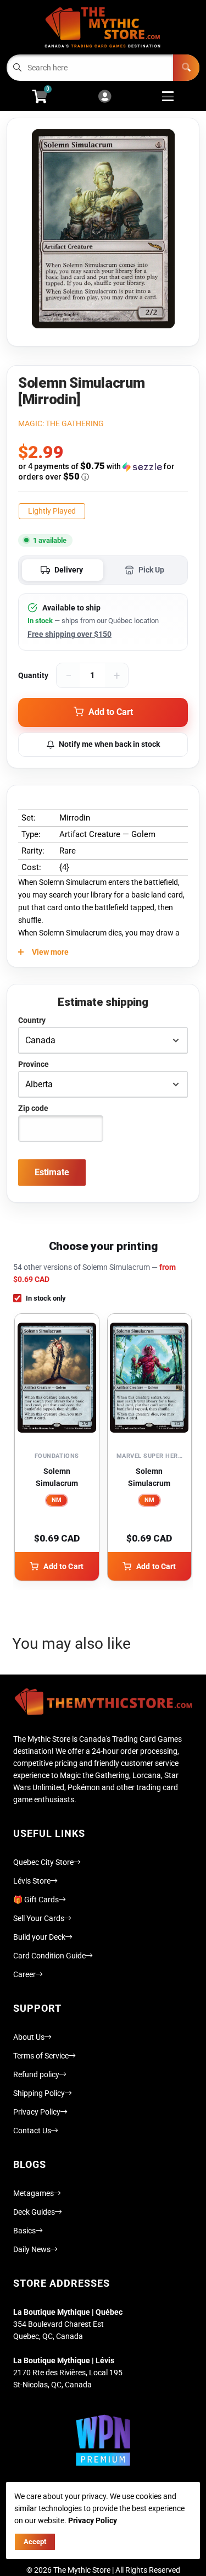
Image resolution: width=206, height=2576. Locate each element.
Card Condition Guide (49, 1956)
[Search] (186, 68)
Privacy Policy (37, 2112)
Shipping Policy (39, 2093)
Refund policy (36, 2074)
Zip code (33, 1108)
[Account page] (105, 97)
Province (34, 1064)
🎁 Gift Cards (36, 1900)
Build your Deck (39, 1937)
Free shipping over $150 (69, 634)
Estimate (52, 1172)
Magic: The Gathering (61, 423)
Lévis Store (32, 1881)
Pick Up (151, 570)
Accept (35, 2542)
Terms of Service (41, 2056)
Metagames (34, 2193)
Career (24, 1974)
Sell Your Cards (39, 1918)
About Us (29, 2037)
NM (57, 1500)
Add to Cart (63, 1566)
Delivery (69, 570)
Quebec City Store (43, 1862)
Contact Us (32, 2131)
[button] (103, 472)
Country (32, 1020)
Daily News (32, 2249)
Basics (24, 2231)
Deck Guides (34, 2212)
